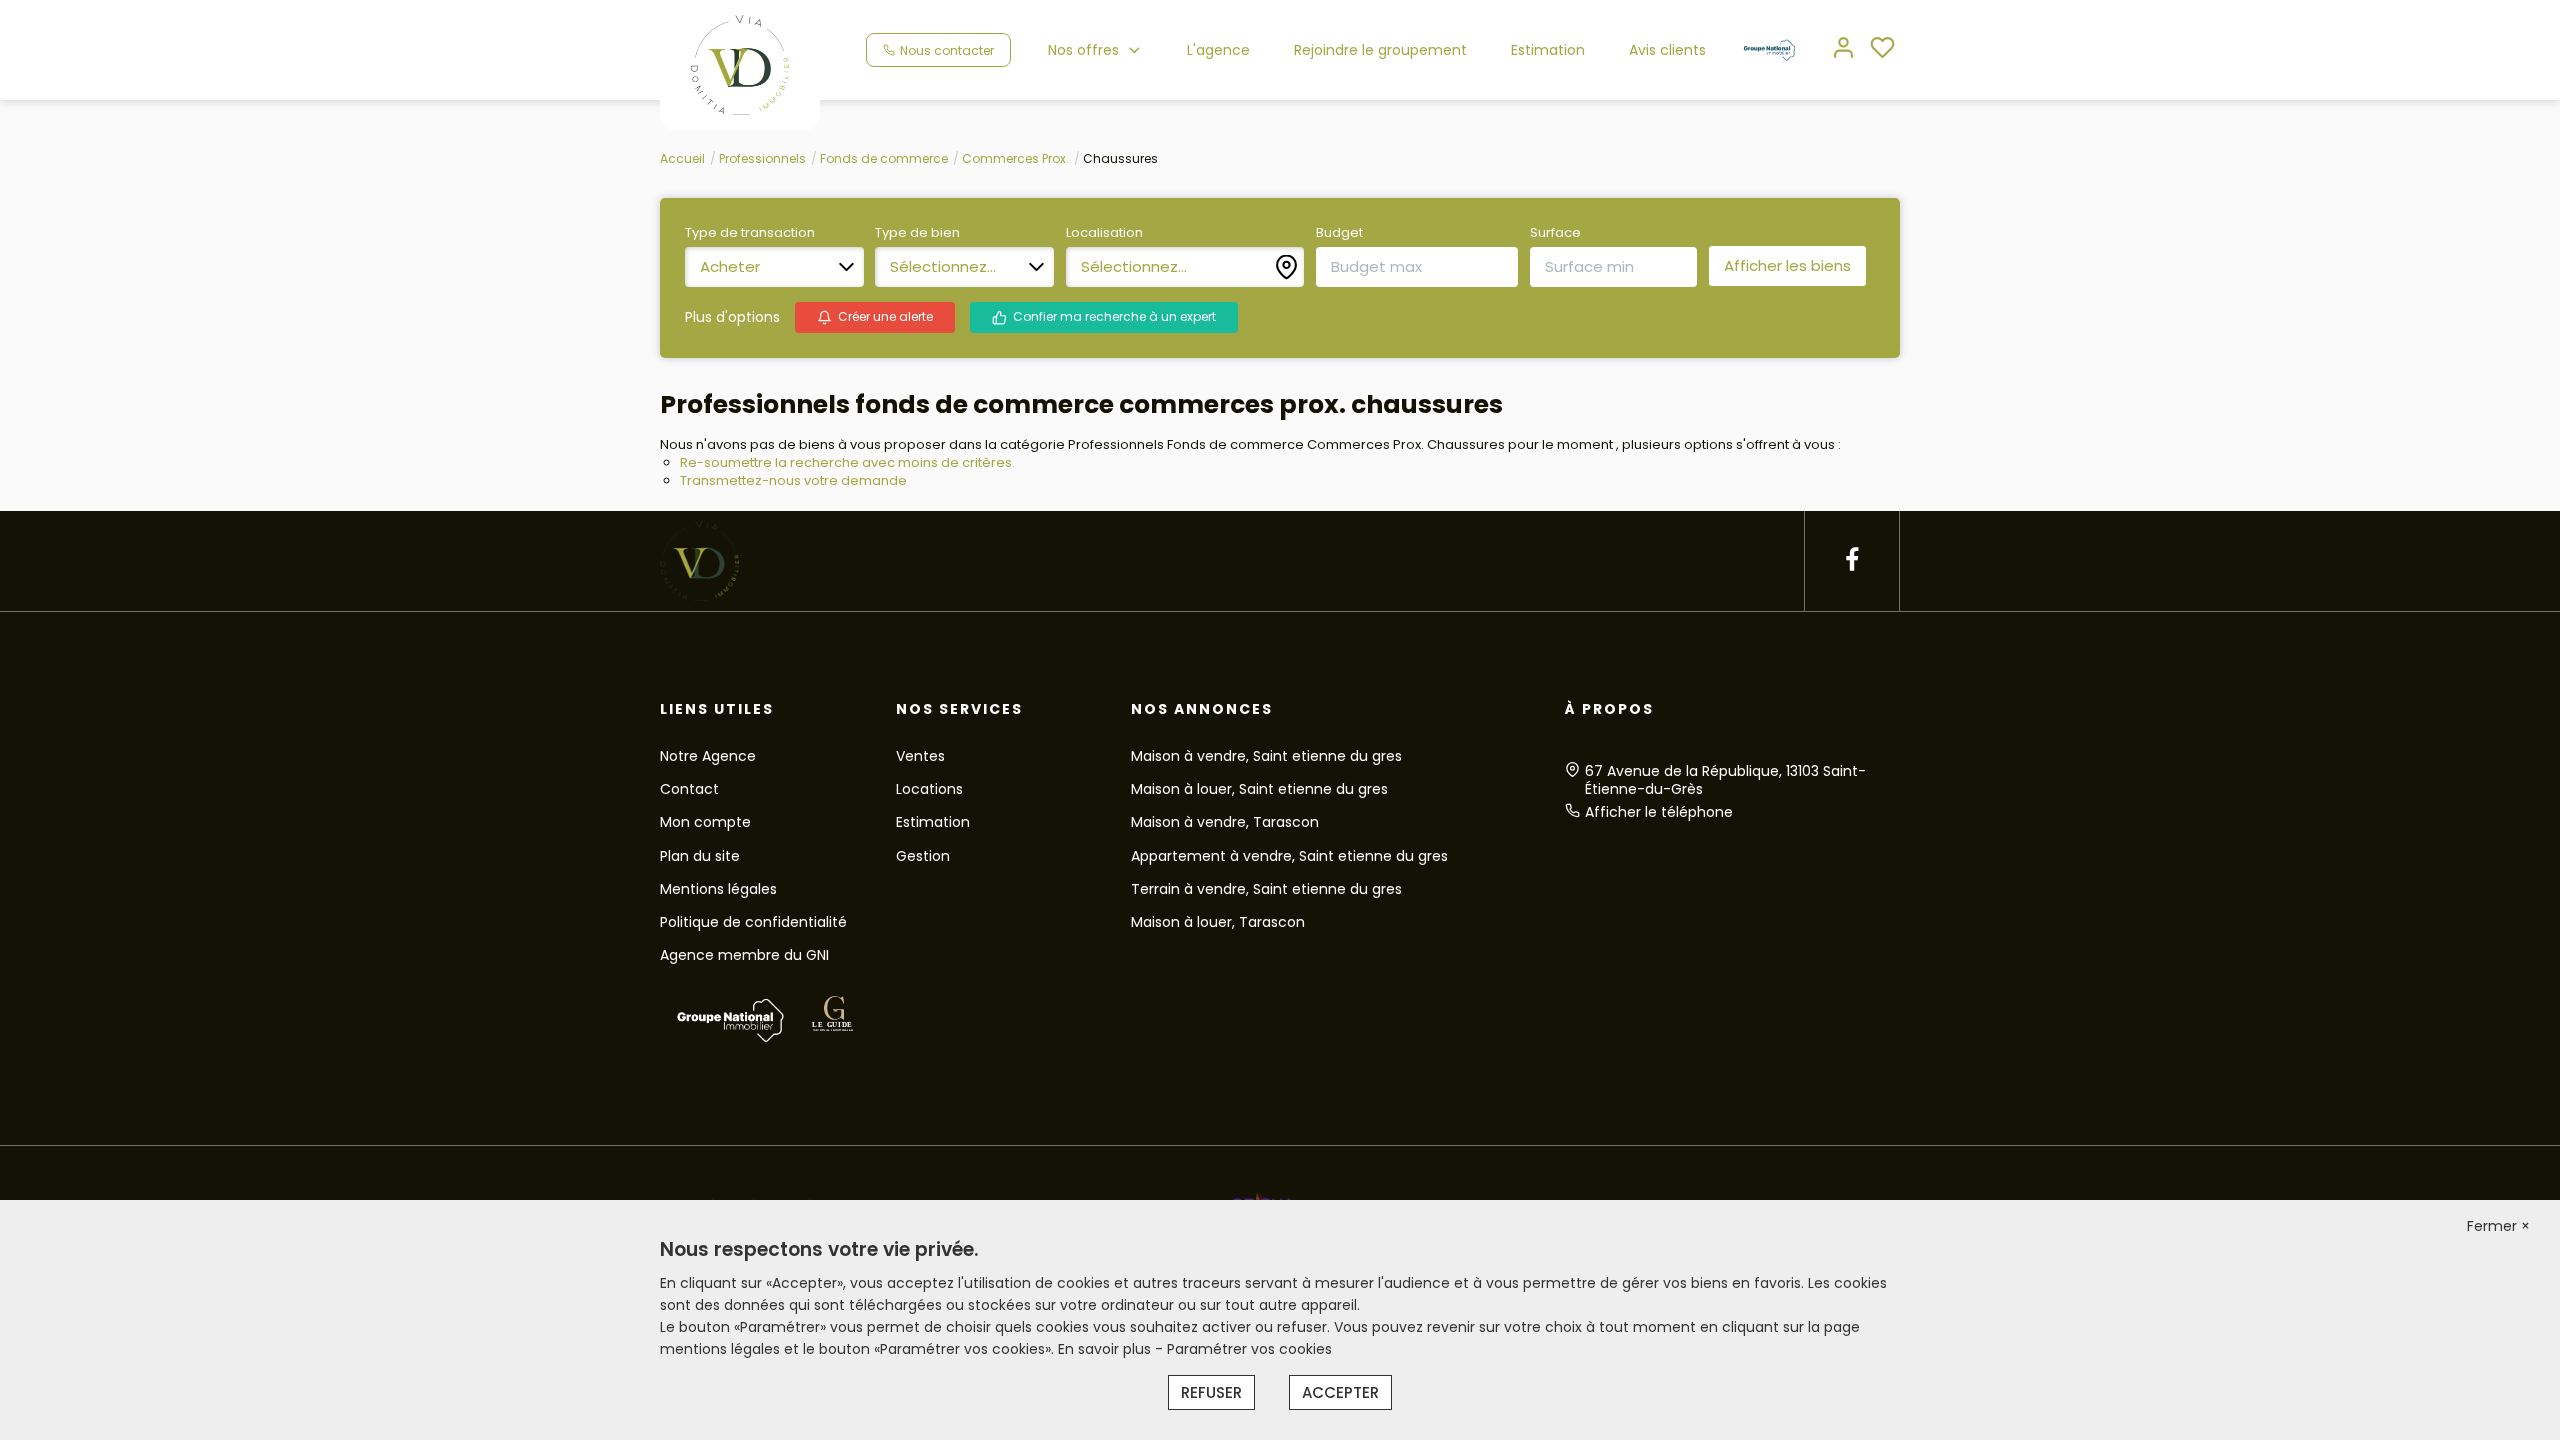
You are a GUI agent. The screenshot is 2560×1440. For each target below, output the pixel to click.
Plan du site (700, 856)
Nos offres (1083, 50)
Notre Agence (708, 756)
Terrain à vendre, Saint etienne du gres (1266, 889)
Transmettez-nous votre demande (793, 480)
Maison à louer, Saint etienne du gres (1259, 789)
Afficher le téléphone (1659, 812)
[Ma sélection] (1882, 49)
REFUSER (1211, 1392)
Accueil (682, 158)
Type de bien (917, 233)
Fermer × (2498, 1226)
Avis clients (1667, 50)
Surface (1555, 233)
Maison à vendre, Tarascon (1225, 822)
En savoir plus (1106, 1349)
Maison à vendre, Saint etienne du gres (1266, 756)
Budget (1339, 233)
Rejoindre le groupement (1380, 50)
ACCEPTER (1340, 1392)
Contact (689, 789)
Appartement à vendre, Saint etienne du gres (1289, 856)
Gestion (923, 856)
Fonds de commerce (884, 158)
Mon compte (705, 822)
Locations (929, 789)
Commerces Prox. (1015, 158)
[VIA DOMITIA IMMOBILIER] (740, 64)
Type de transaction (750, 233)
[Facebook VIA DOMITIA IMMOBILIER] (1852, 560)
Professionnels (762, 158)
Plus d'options (732, 317)
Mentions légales (718, 889)
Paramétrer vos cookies (1249, 1349)
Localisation (1104, 233)
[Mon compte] (1843, 49)
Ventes (920, 756)
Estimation (1548, 50)
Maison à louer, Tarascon (1218, 922)
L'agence (1218, 50)
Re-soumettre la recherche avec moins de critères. (847, 462)
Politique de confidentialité (753, 922)
